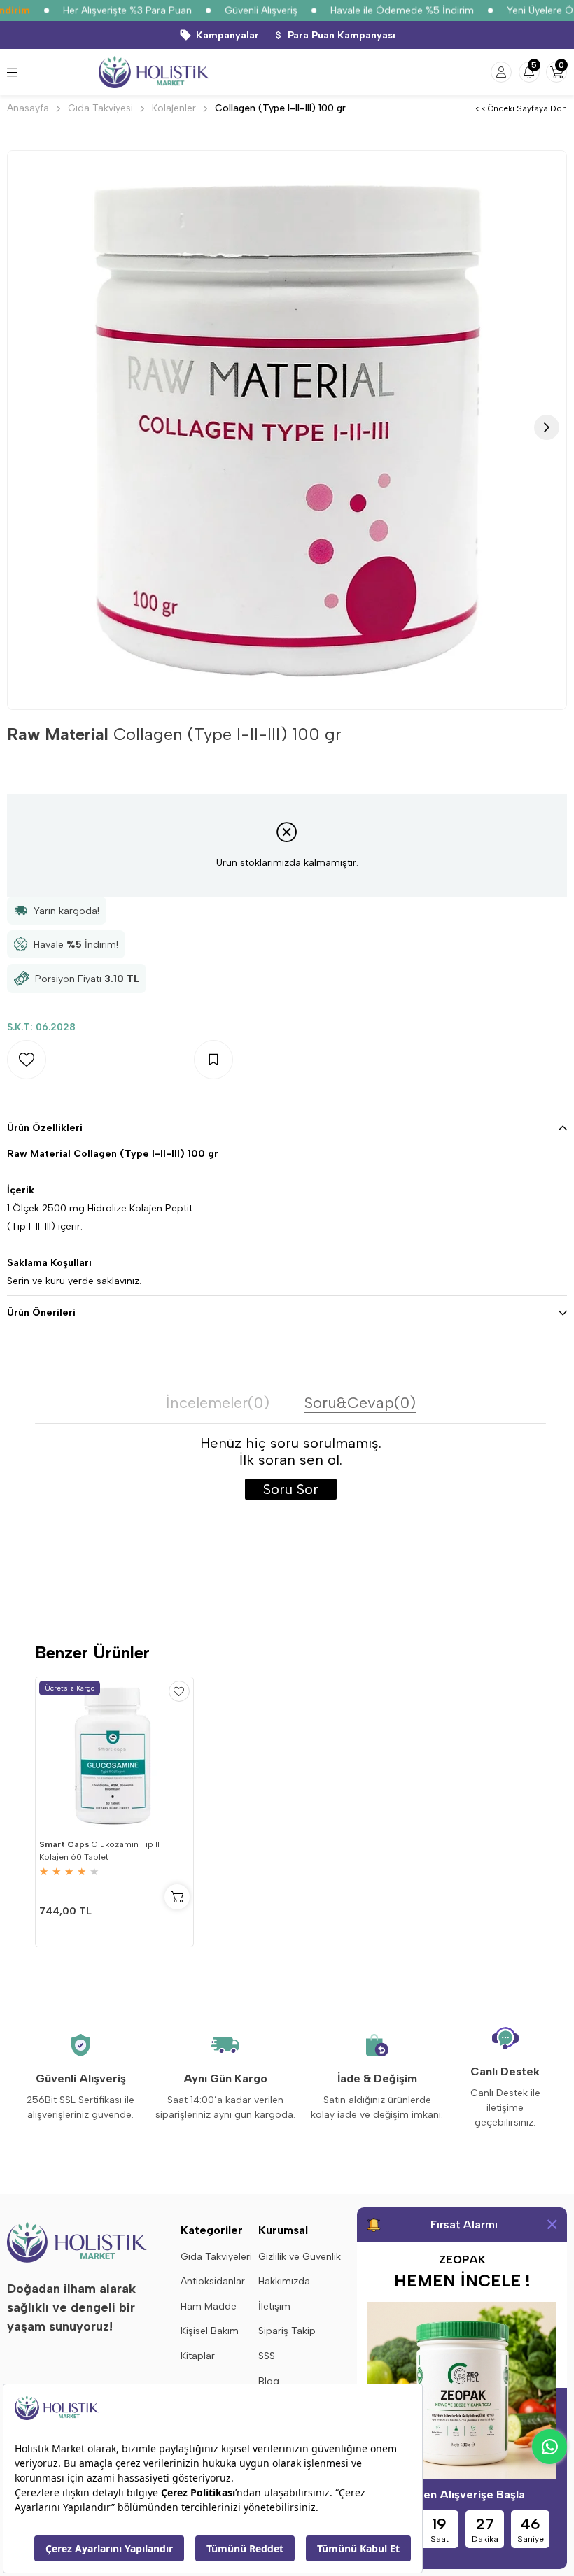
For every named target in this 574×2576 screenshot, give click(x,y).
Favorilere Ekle (179, 1691)
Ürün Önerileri (41, 1312)
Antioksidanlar (213, 2281)
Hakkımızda (284, 2281)
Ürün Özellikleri (45, 1128)
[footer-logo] (77, 2242)
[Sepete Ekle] (177, 1897)
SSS (267, 2356)
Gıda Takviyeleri (216, 2257)
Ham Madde (209, 2306)
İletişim (274, 2306)
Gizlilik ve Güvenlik (300, 2257)
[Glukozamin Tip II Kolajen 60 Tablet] (114, 1756)
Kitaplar (198, 2356)
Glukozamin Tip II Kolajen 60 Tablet (99, 1851)
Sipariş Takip (287, 2331)
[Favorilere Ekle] (100, 1060)
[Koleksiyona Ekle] (287, 1060)
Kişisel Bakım (210, 2331)
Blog (269, 2381)
